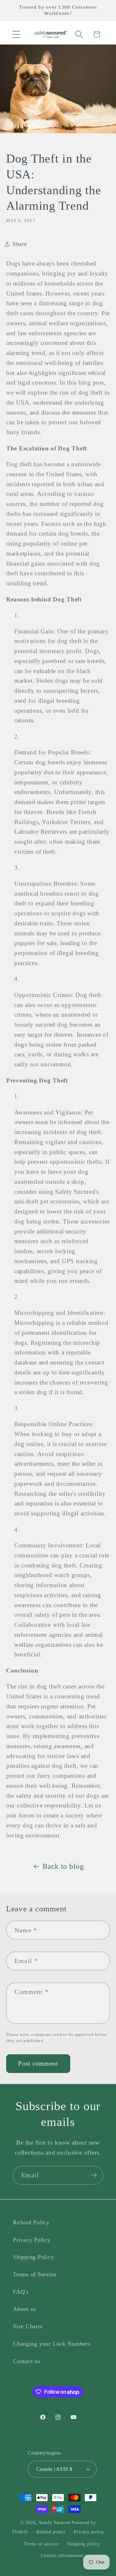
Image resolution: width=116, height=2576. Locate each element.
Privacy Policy (32, 2240)
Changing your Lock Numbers (52, 2344)
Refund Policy (31, 2222)
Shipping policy (83, 2544)
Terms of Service (35, 2274)
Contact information (62, 2556)
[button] (16, 34)
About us (24, 2309)
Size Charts (28, 2326)
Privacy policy (89, 2532)
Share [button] (20, 244)
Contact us (27, 2361)
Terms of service (41, 2544)
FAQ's (21, 2292)
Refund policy (51, 2532)
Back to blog (63, 1866)
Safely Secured (55, 2523)
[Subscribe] (94, 2175)
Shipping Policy (33, 2257)
